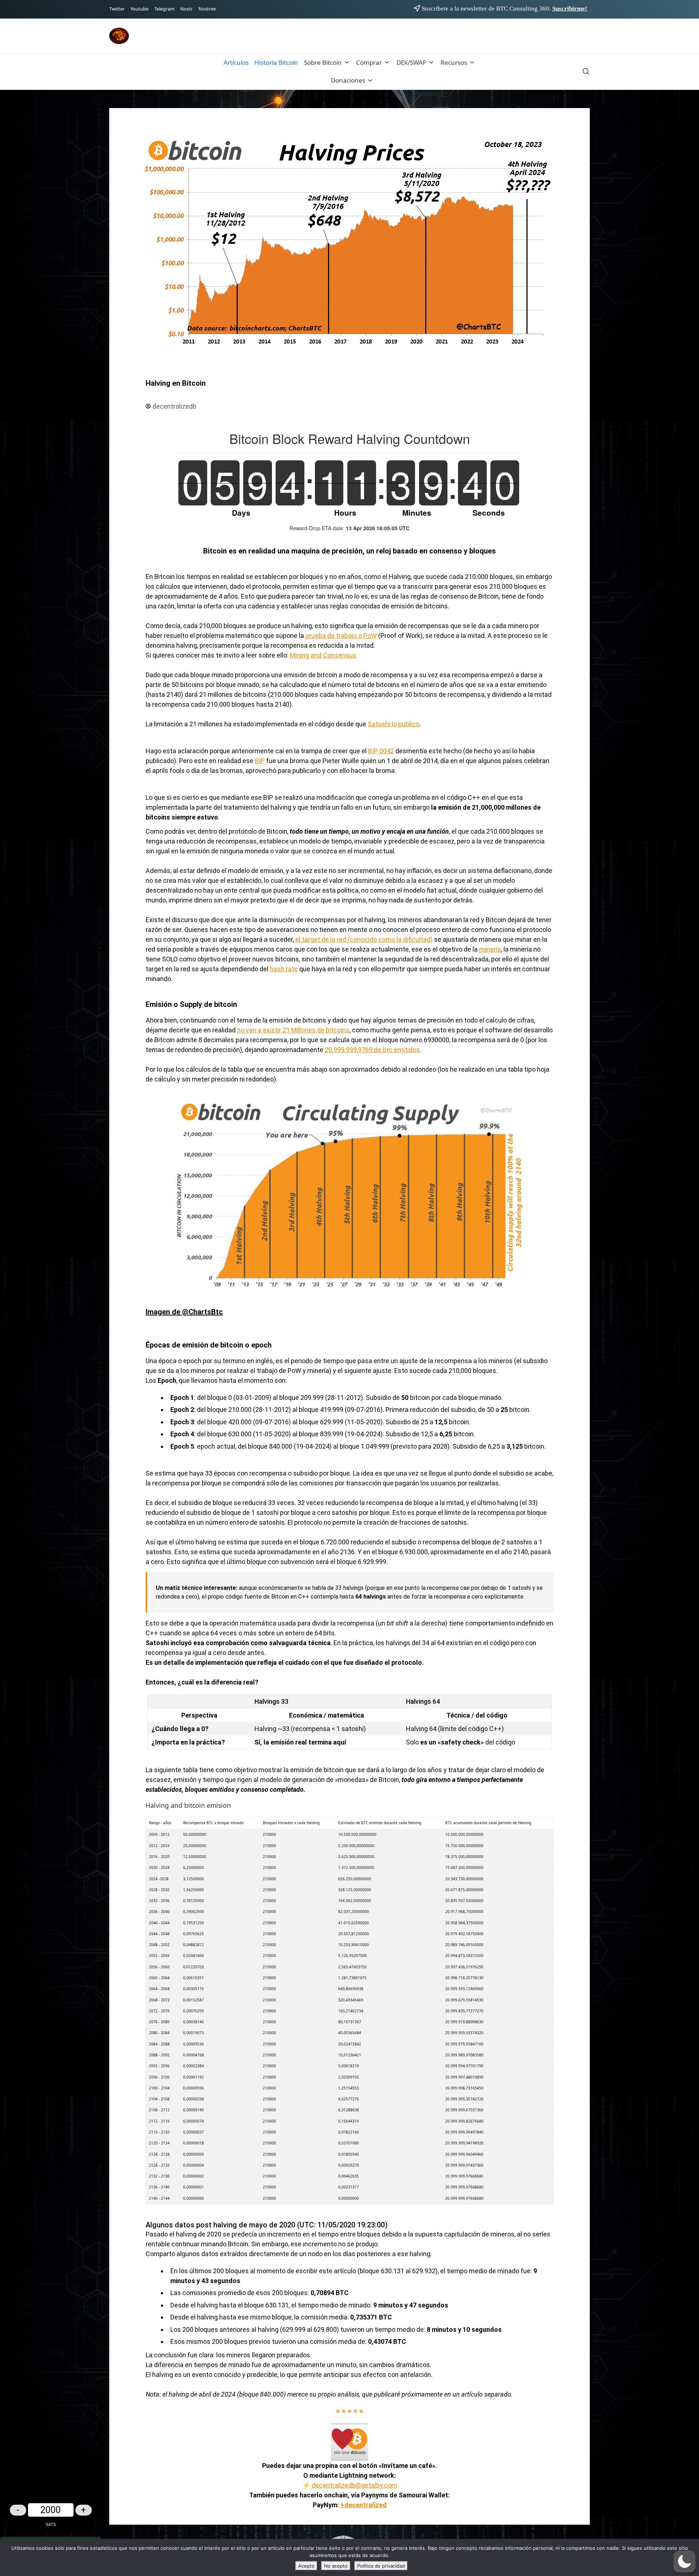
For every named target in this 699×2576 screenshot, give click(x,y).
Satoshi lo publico (394, 724)
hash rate (284, 969)
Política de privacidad (381, 2566)
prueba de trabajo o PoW (341, 636)
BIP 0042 (381, 751)
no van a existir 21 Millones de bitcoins (293, 1030)
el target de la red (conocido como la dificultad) (364, 939)
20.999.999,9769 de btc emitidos (372, 1050)
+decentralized (364, 2505)
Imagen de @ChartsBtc (184, 1312)
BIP (260, 761)
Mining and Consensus (323, 655)
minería (490, 949)
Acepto (306, 2566)
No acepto (336, 2566)
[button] (684, 2561)
